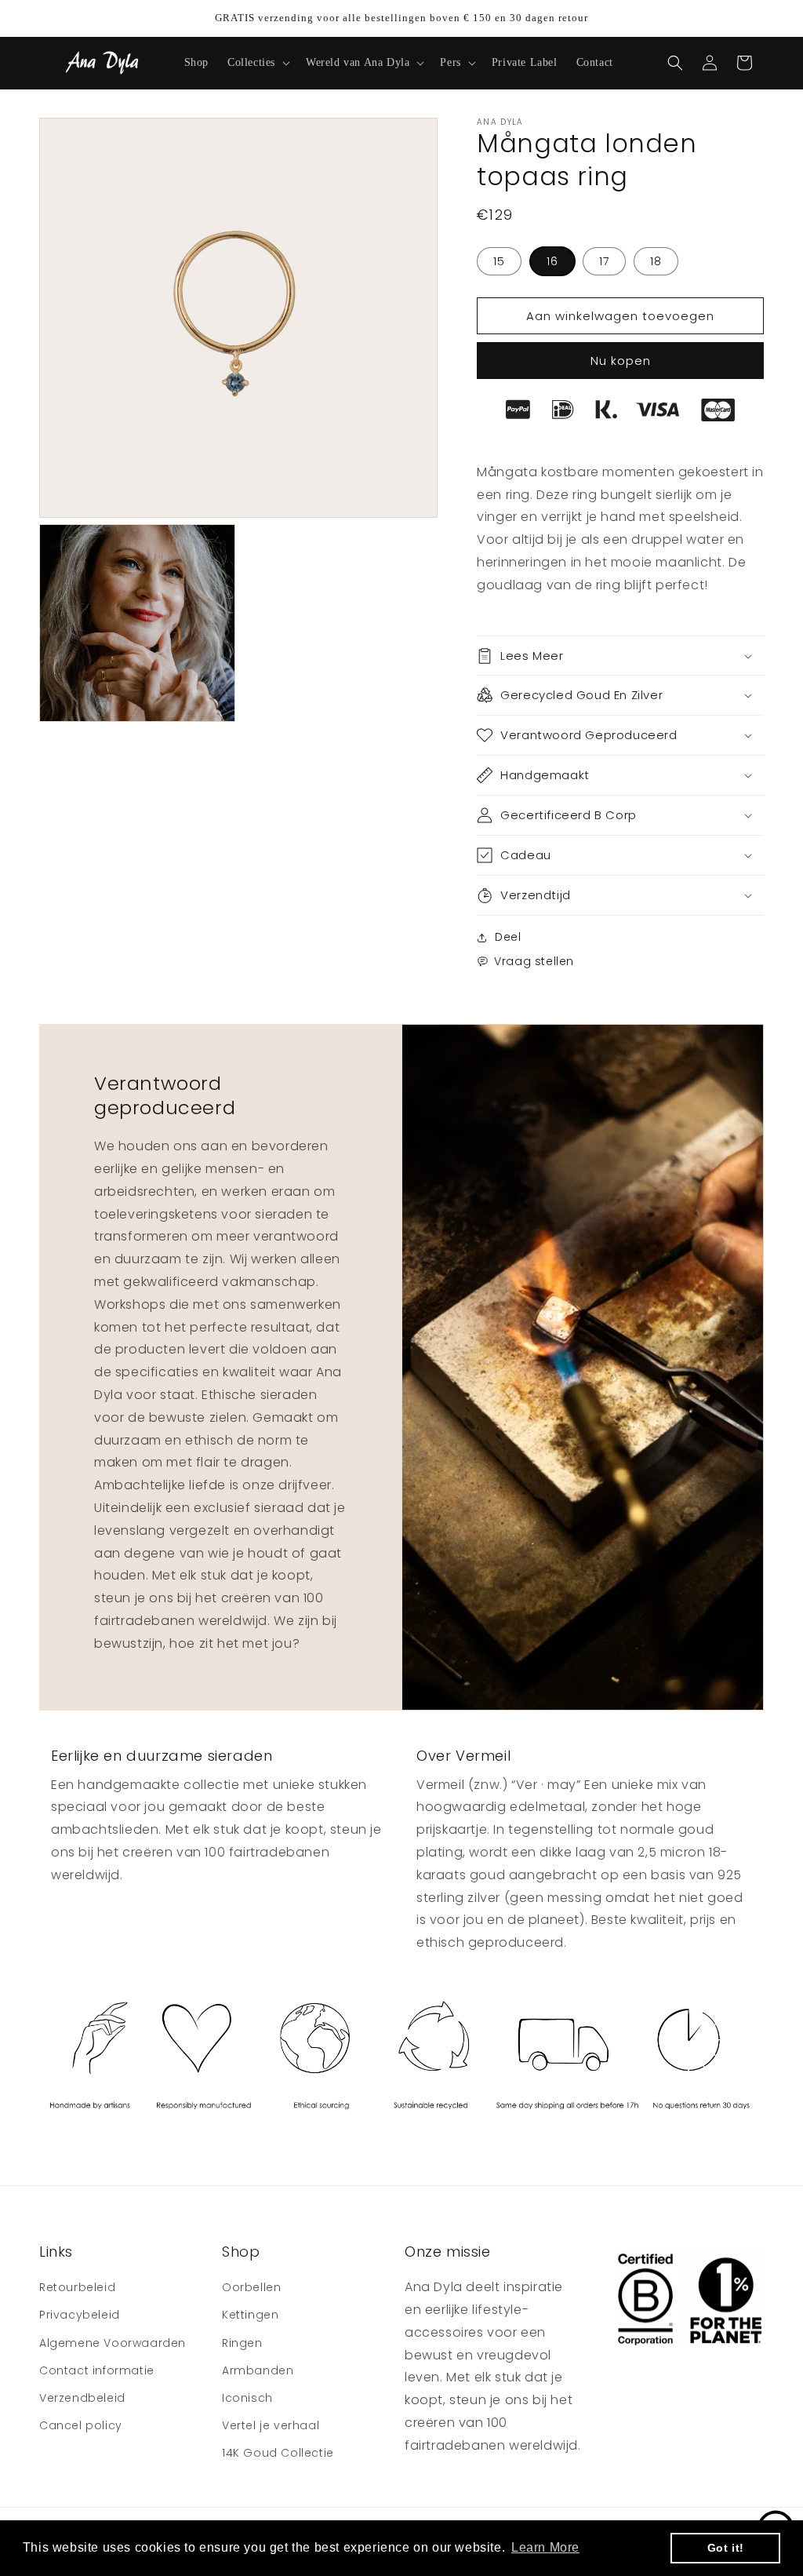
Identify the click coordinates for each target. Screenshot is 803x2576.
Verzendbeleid (82, 2398)
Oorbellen (251, 2287)
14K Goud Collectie (278, 2453)
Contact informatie (97, 2370)
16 (552, 261)
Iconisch (247, 2398)
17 (604, 261)
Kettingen (250, 2315)
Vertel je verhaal (271, 2425)
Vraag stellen (534, 961)
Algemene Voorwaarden (113, 2343)
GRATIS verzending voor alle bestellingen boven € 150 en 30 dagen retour (401, 18)
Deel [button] (508, 937)
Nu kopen (621, 361)
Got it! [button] (726, 2548)
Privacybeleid (80, 2315)
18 (656, 261)
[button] (257, 63)
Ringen (242, 2343)
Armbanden (258, 2370)
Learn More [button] (545, 2547)
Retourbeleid (77, 2287)
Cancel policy (81, 2425)
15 (499, 261)
